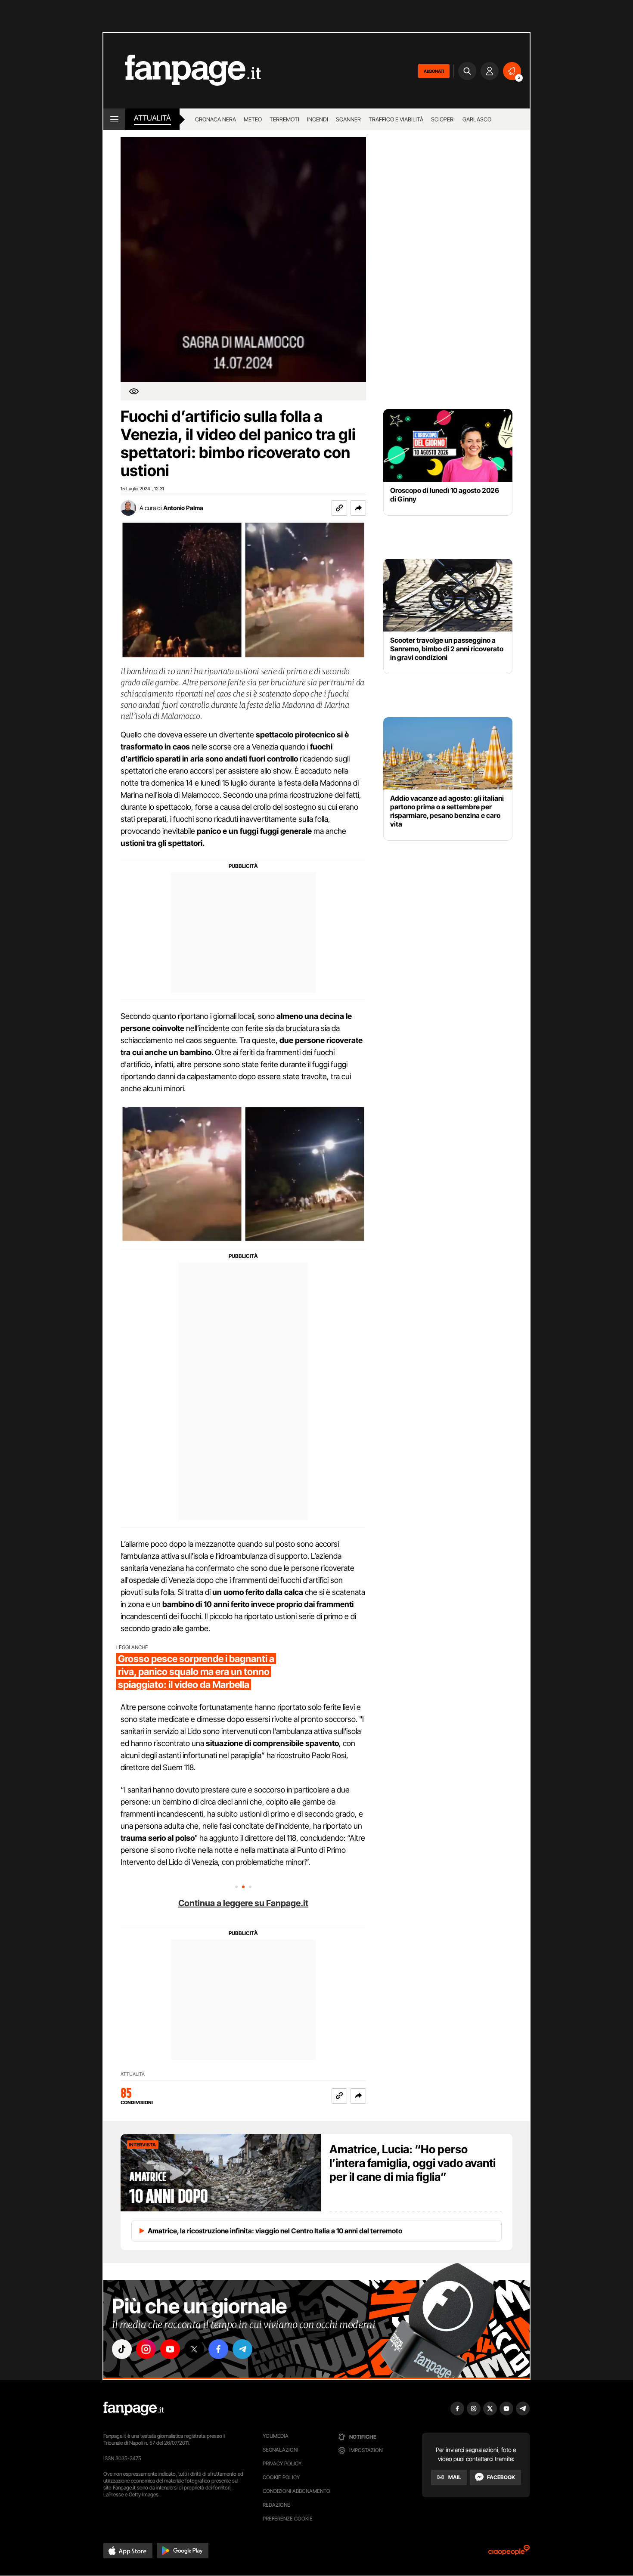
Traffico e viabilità (396, 119)
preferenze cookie (288, 2519)
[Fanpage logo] (182, 71)
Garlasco (477, 119)
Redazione (276, 2505)
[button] (358, 508)
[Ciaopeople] (509, 2553)
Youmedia (276, 2436)
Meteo (253, 119)
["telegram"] (242, 2349)
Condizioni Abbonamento (296, 2491)
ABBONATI (434, 71)
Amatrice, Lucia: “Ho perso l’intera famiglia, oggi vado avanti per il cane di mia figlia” (413, 2163)
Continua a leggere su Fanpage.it (243, 1903)
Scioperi (443, 119)
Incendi (318, 119)
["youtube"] (170, 2349)
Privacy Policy (282, 2463)
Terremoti (284, 119)
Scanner (348, 119)
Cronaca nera (216, 119)
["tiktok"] (122, 2349)
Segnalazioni (281, 2450)
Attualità (152, 118)
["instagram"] (146, 2349)
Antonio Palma (183, 508)
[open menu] (114, 119)
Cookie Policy (281, 2477)
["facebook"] (218, 2349)
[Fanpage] (133, 2409)
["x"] (194, 2349)
